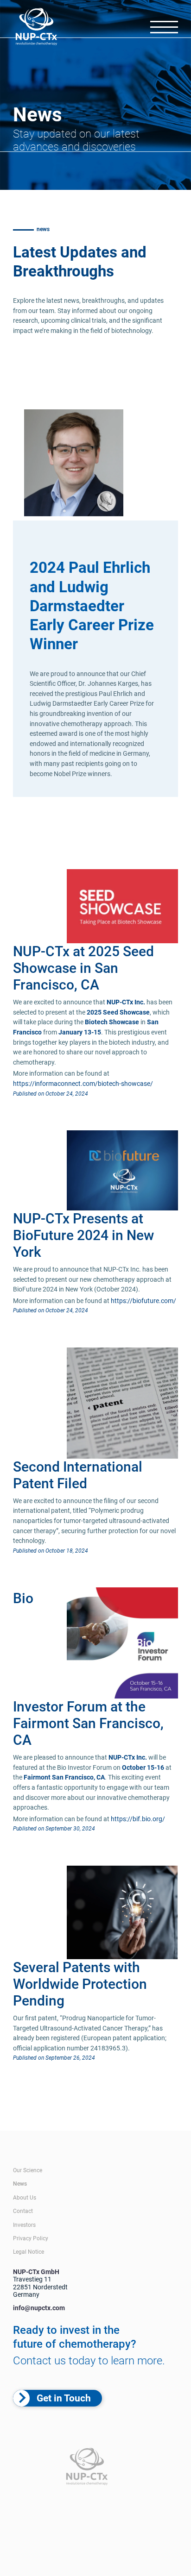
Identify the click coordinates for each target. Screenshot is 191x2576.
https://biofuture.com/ (143, 1301)
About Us (25, 2198)
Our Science (28, 2170)
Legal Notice (29, 2252)
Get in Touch (64, 2398)
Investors (24, 2225)
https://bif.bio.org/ (138, 1819)
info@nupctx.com (39, 2308)
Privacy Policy (31, 2238)
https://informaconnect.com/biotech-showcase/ (83, 1084)
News (20, 2184)
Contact (23, 2211)
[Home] (37, 28)
